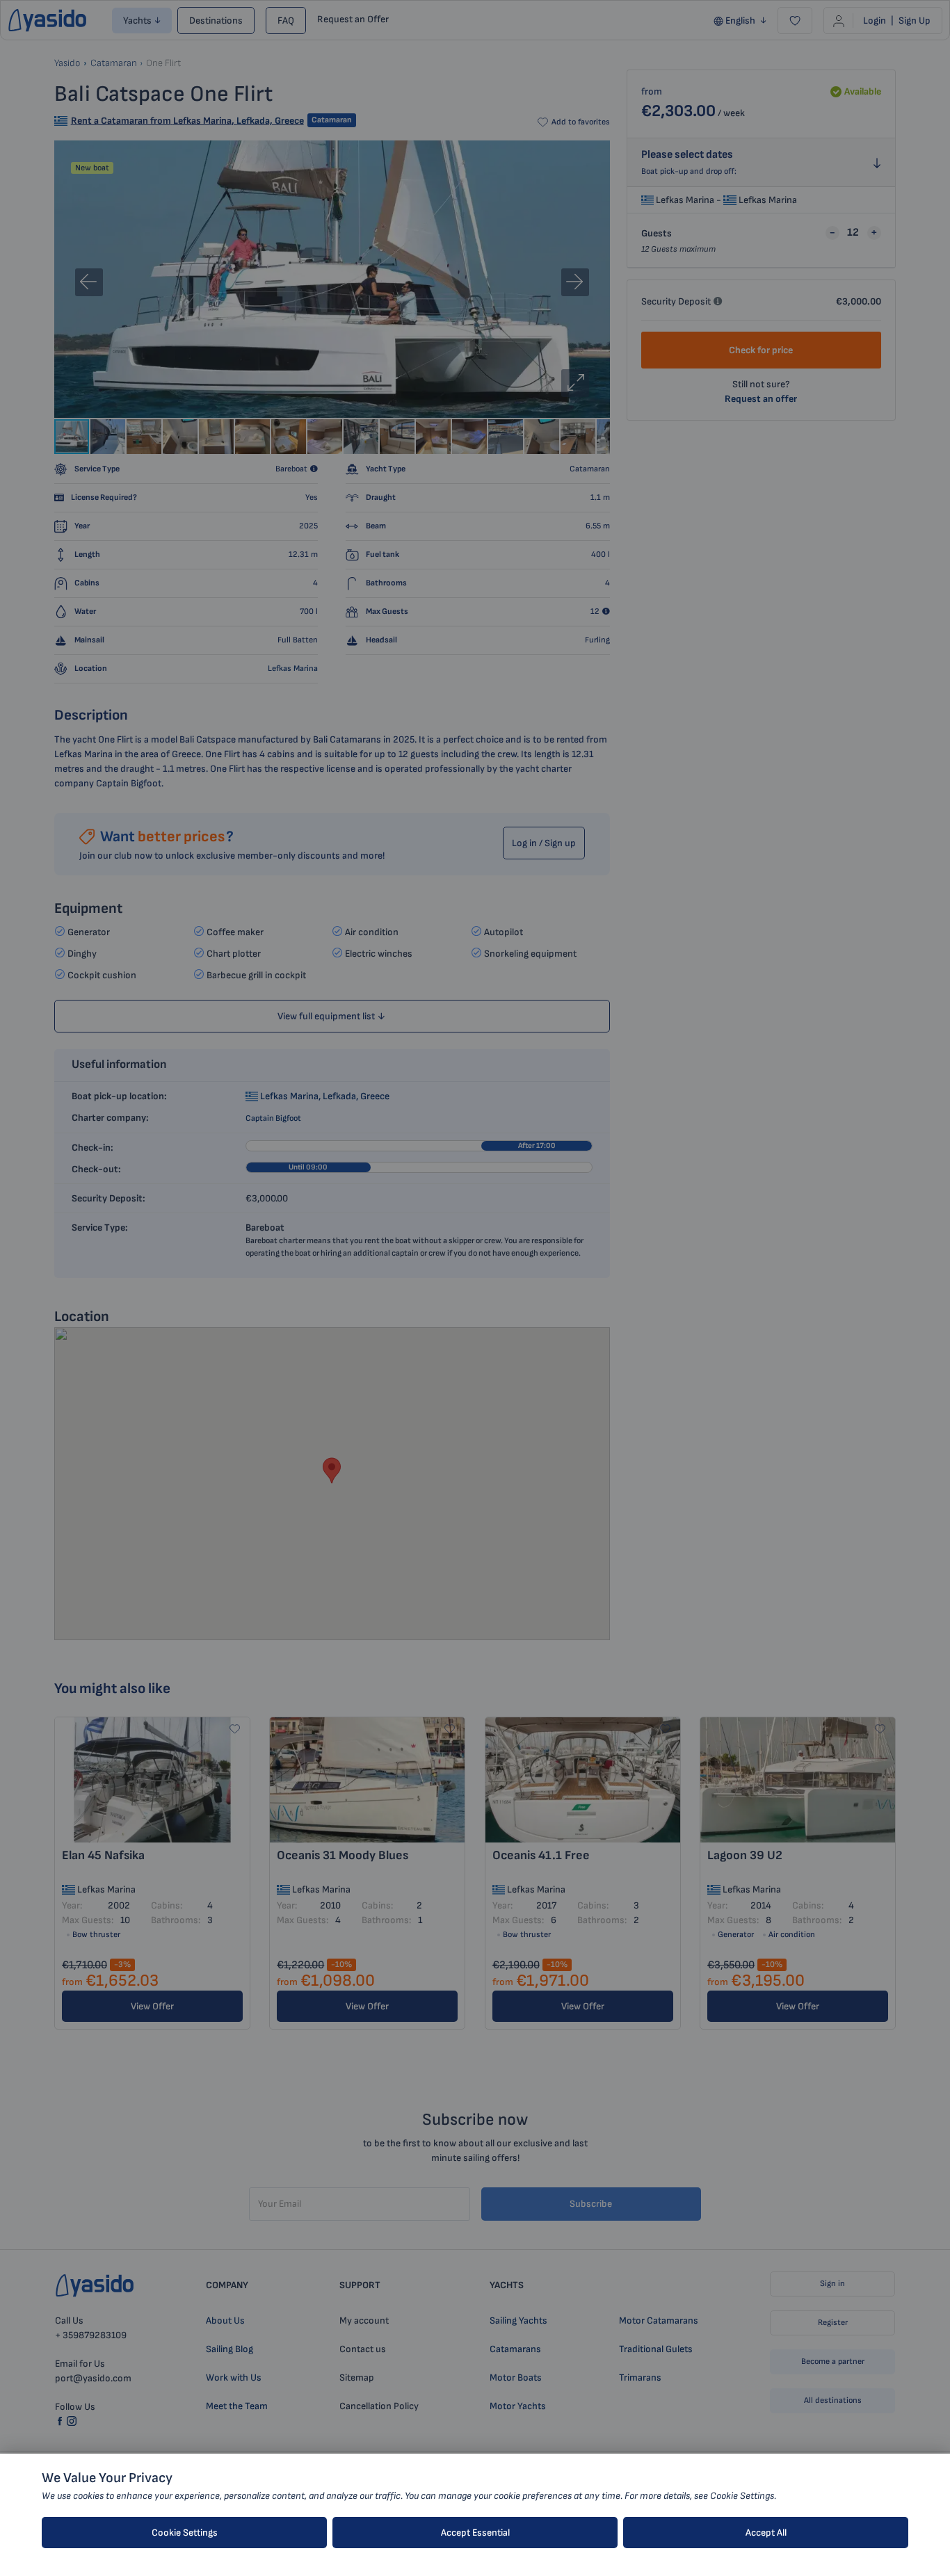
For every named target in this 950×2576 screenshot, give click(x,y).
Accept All (766, 2533)
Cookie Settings (185, 2533)
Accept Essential (475, 2533)
